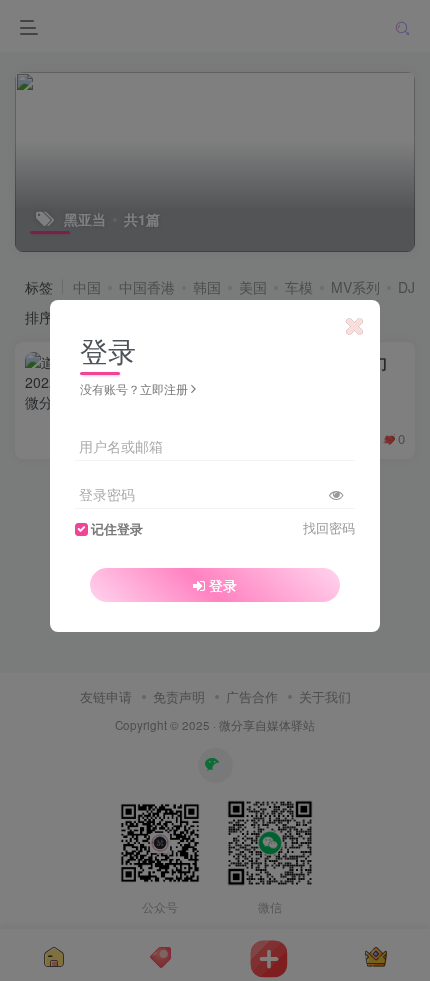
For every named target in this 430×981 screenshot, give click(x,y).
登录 (223, 585)
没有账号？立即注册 (134, 388)
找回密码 (329, 528)
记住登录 (117, 529)
